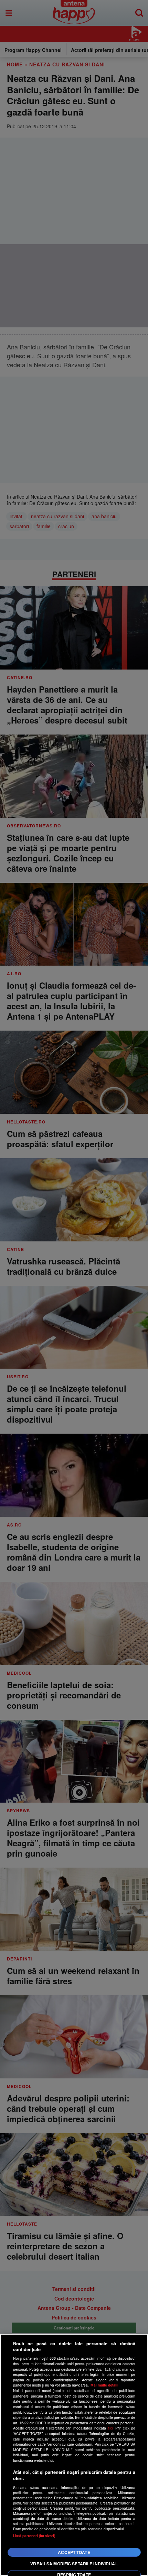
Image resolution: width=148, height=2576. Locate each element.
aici (110, 2428)
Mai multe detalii (104, 2385)
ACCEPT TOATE (74, 2552)
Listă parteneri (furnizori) (34, 2536)
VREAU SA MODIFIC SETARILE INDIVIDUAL (74, 2564)
